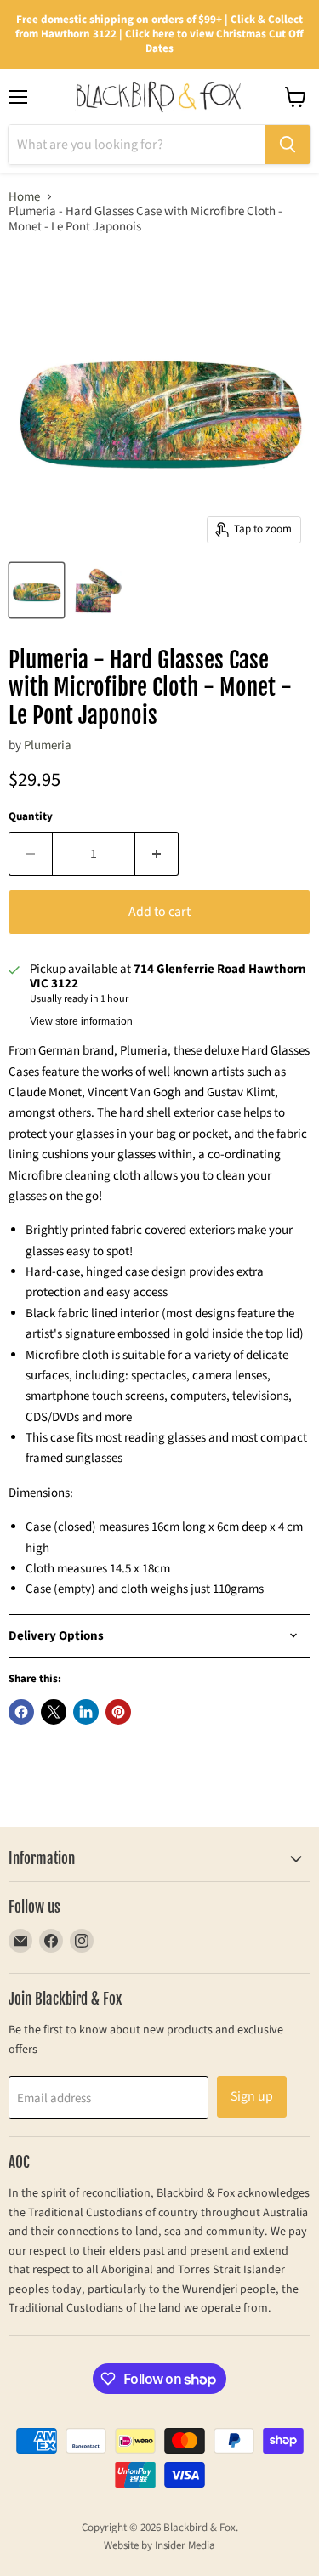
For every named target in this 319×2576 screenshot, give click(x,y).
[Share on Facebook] (21, 1712)
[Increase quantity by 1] (157, 854)
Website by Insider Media (159, 2545)
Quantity (31, 817)
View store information (81, 1021)
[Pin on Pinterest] (118, 1712)
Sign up (252, 2096)
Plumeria (48, 745)
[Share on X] (54, 1712)
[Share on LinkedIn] (86, 1712)
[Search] (288, 145)
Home (24, 197)
